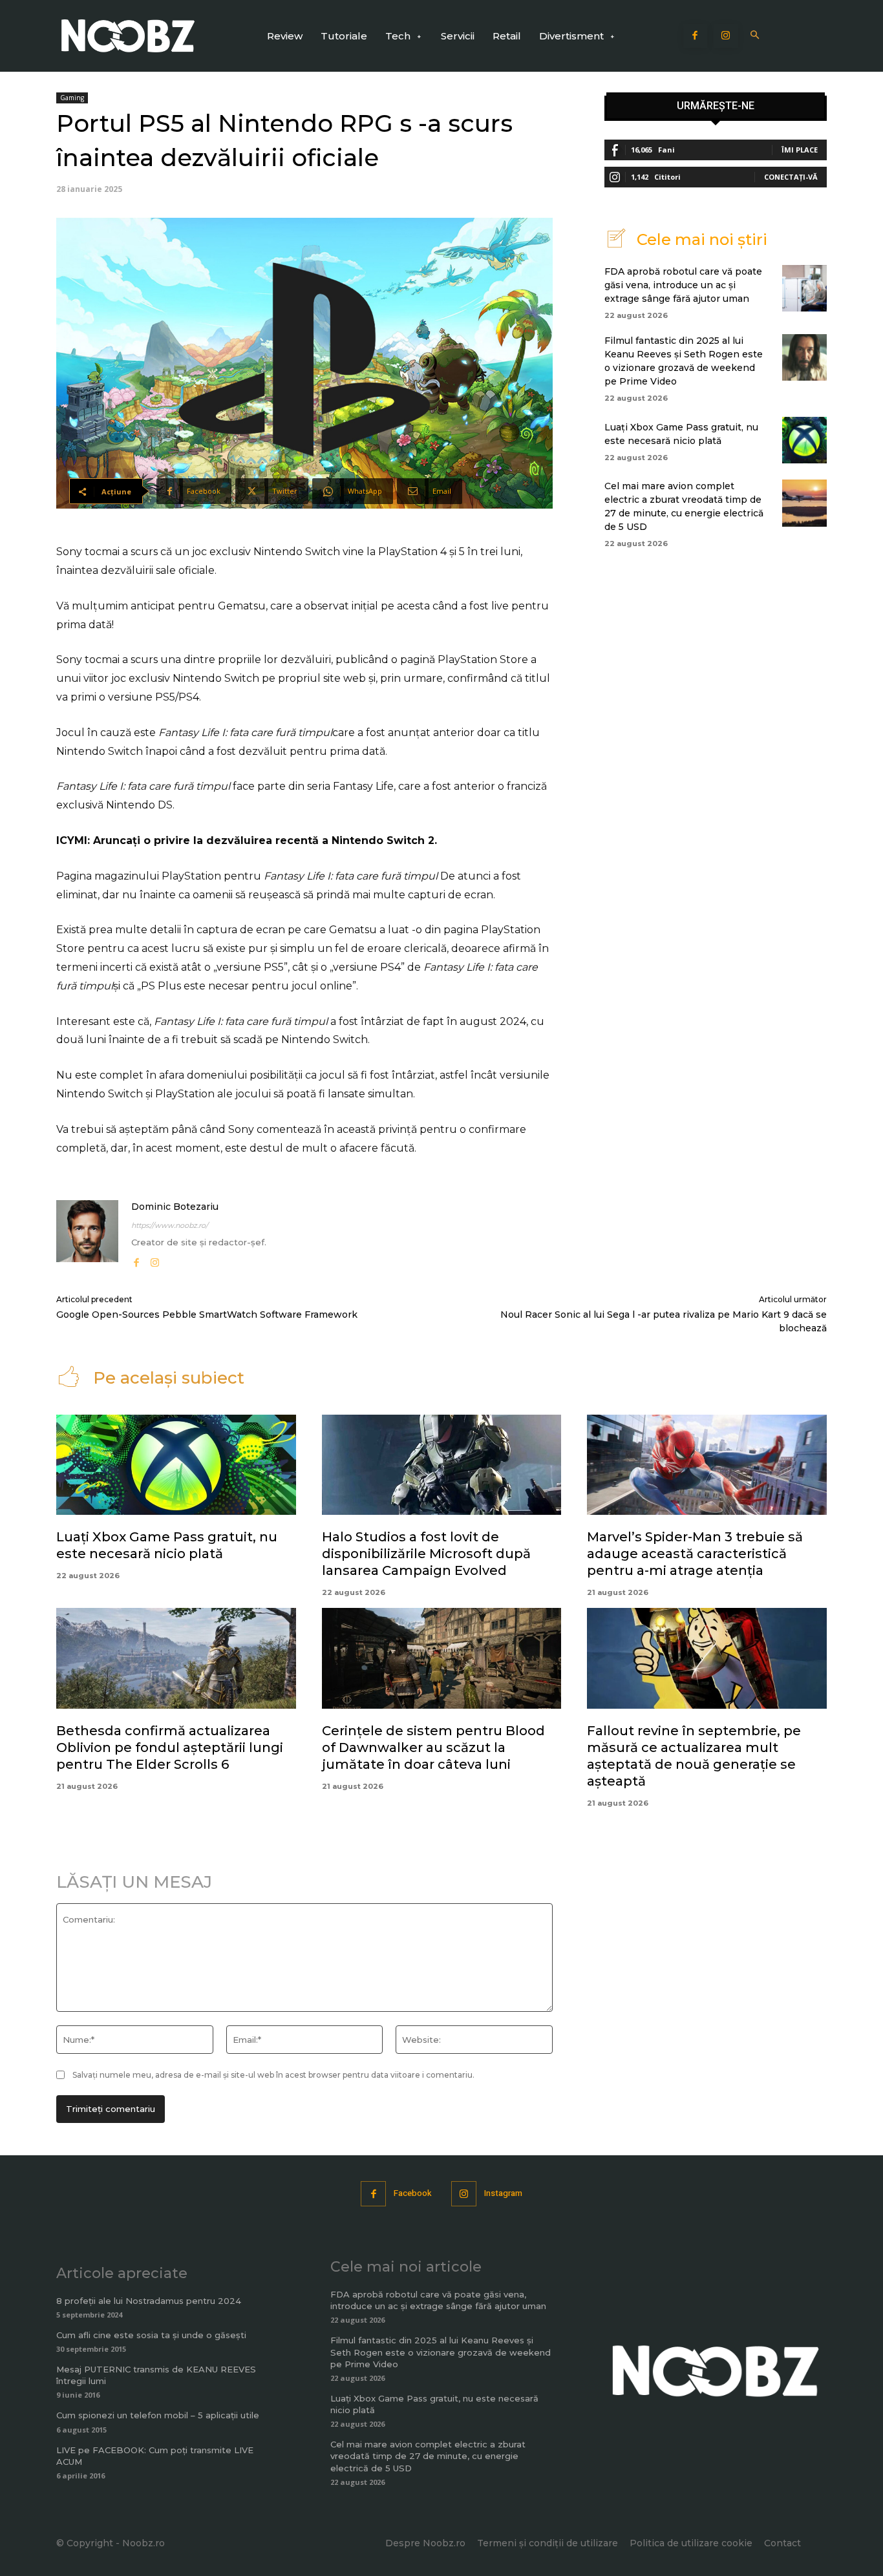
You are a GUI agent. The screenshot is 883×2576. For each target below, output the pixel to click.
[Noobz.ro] (128, 36)
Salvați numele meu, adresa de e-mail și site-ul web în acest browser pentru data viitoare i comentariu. (273, 2075)
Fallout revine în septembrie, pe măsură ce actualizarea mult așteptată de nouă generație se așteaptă (694, 1756)
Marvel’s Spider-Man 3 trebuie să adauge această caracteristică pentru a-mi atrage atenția (695, 1554)
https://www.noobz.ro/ (170, 1225)
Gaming (72, 98)
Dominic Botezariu (175, 1207)
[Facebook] (696, 36)
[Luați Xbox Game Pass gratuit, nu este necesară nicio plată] (804, 440)
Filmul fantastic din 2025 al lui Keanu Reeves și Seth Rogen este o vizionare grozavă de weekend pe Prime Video (441, 2352)
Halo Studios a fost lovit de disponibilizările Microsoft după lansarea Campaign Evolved (426, 1554)
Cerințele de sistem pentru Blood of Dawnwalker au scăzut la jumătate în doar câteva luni (433, 1747)
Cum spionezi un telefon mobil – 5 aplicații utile (158, 2415)
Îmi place (800, 150)
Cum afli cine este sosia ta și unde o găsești (151, 2335)
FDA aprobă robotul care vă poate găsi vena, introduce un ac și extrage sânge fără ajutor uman (683, 285)
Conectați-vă (791, 177)
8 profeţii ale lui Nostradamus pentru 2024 (149, 2301)
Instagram (503, 2193)
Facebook (413, 2193)
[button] (755, 36)
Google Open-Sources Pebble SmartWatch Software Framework (207, 1314)
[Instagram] (726, 36)
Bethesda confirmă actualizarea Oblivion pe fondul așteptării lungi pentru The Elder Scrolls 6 (170, 1747)
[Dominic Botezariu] (87, 1235)
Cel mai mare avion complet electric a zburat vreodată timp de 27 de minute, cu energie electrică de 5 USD (428, 2456)
